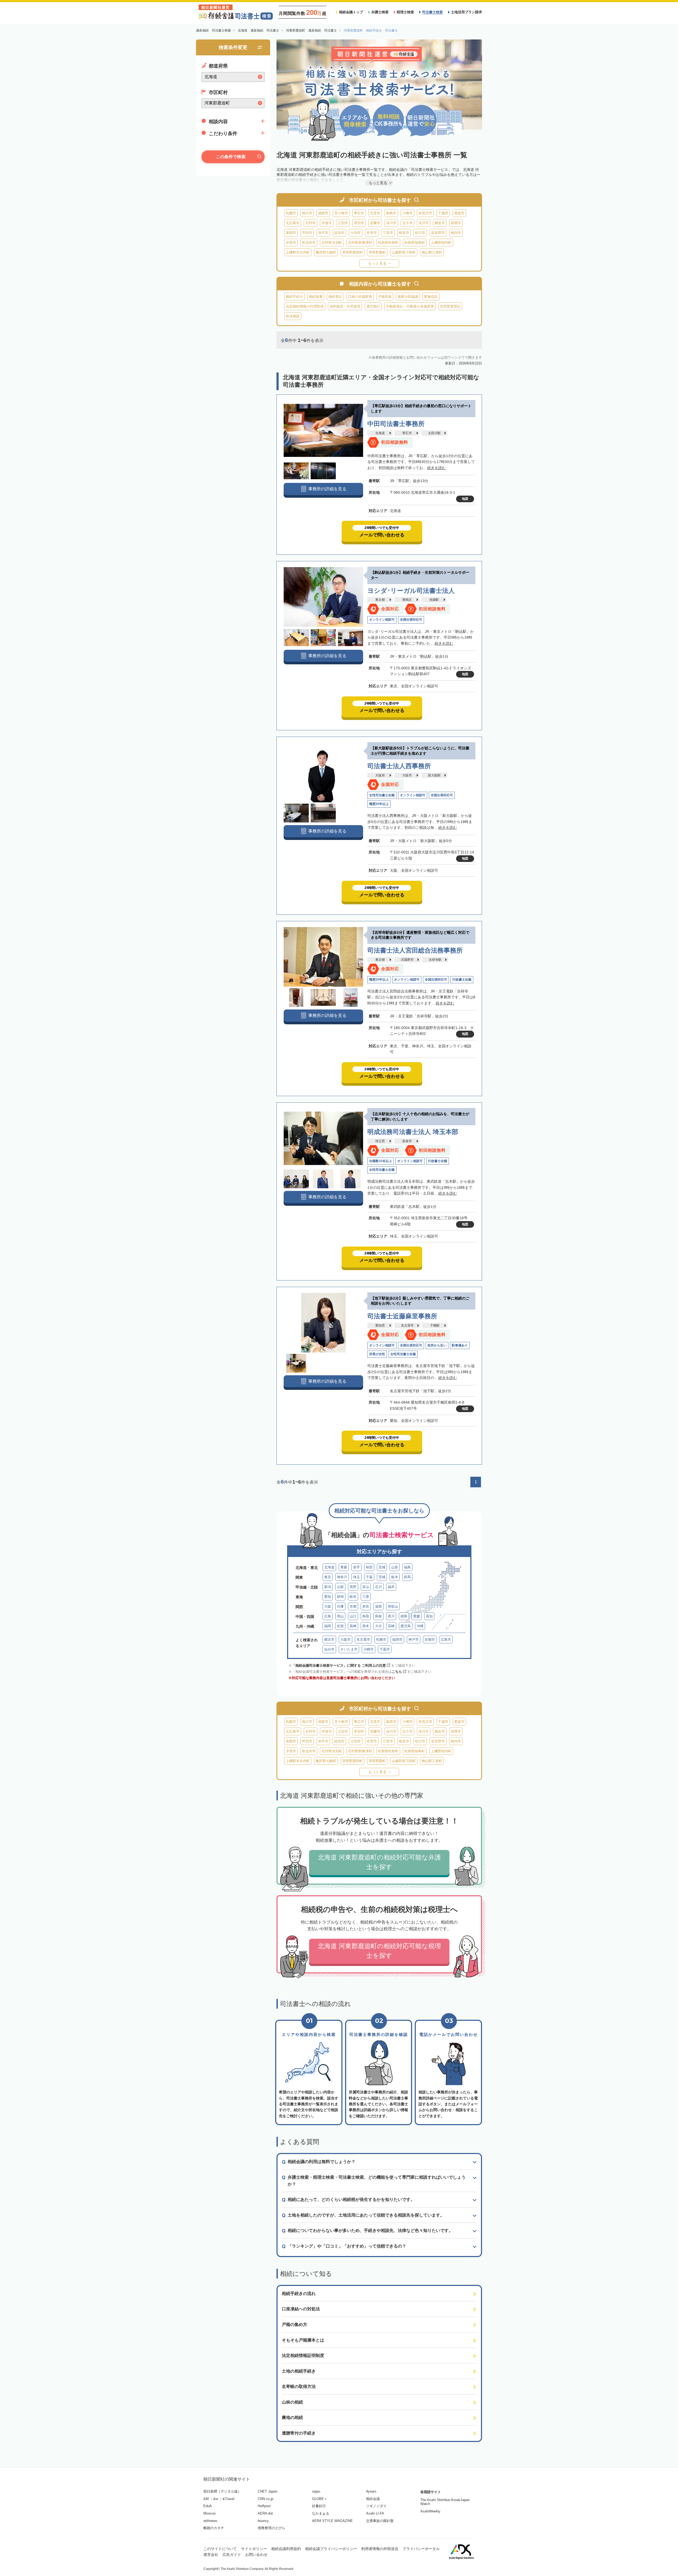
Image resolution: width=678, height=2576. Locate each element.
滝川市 (424, 223)
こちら (397, 1672)
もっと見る (377, 263)
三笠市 (388, 233)
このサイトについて (220, 2549)
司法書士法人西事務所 (399, 766)
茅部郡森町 (377, 252)
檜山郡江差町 (432, 252)
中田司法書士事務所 (396, 424)
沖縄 (420, 1626)
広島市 (446, 1640)
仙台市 (329, 1649)
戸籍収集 (385, 297)
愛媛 (417, 1616)
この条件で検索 (231, 157)
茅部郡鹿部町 (353, 252)
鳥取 (366, 1616)
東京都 (380, 600)
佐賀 (340, 1626)
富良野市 (438, 233)
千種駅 (435, 1325)
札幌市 (291, 213)
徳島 (404, 1616)
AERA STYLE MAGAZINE (332, 2521)
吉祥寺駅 (435, 960)
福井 (391, 1587)
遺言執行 (373, 306)
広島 (328, 1616)
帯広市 (359, 213)
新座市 (407, 1141)
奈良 (366, 1606)
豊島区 (407, 600)
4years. (372, 2491)
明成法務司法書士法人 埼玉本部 (413, 1132)
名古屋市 (407, 1325)
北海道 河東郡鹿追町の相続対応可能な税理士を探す (379, 1951)
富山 (366, 1587)
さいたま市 (349, 1649)
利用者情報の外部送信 (380, 2549)
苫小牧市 (341, 213)
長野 (353, 1587)
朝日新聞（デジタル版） (222, 2491)
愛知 (328, 1597)
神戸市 (414, 1640)
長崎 (353, 1626)
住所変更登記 (450, 306)
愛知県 (380, 1325)
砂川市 (420, 233)
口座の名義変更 (360, 297)
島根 (378, 1616)
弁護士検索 (380, 12)
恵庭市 (459, 213)
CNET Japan (267, 2491)
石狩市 (311, 223)
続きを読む (436, 468)
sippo (316, 2491)
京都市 (430, 1640)
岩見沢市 (425, 213)
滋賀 (378, 1606)
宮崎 (391, 1626)
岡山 (340, 1616)
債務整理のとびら (271, 2528)
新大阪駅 (434, 775)
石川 (378, 1587)
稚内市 (456, 233)
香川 (391, 1616)
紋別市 (339, 233)
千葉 (369, 1577)
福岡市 (397, 1640)
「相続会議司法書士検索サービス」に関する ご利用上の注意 (339, 1665)
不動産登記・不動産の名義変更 (410, 306)
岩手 (356, 1567)
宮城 (382, 1567)
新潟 (328, 1587)
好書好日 (319, 2506)
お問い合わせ (256, 2555)
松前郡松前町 (388, 243)
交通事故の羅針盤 (380, 2521)
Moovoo (209, 2513)
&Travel (228, 2499)
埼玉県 (380, 1141)
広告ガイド (232, 2555)
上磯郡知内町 (441, 243)
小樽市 (407, 213)
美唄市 (291, 233)
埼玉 (356, 1577)
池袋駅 (434, 600)
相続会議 (373, 2499)
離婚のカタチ (214, 2528)
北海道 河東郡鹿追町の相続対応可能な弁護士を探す (379, 1862)
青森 (344, 1567)
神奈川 (342, 1577)
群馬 (407, 1577)
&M (206, 2499)
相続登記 (335, 297)
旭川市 (307, 213)
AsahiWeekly (430, 2511)
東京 (328, 1577)
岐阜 (353, 1597)
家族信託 (431, 297)
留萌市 (456, 223)
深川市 (391, 223)
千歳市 (443, 213)
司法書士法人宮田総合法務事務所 (415, 950)
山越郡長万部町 (404, 252)
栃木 (395, 1577)
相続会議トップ (351, 12)
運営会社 (211, 2555)
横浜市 (329, 1640)
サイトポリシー (254, 2549)
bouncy (263, 2521)
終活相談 (293, 316)
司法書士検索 (432, 12)
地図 (465, 499)
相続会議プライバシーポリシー (331, 2549)
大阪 (328, 1606)
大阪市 (407, 775)
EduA (208, 2506)
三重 (366, 1597)
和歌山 (393, 1606)
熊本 (366, 1626)
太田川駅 (434, 433)
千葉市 (385, 1649)
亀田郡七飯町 (326, 252)
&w (216, 2499)
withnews (210, 2521)
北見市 (375, 213)
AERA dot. (266, 2513)
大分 (378, 1626)
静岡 (340, 1597)
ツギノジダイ (376, 2506)
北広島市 (293, 223)
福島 (407, 1567)
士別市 (356, 233)
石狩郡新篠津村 (360, 243)
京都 (353, 1606)
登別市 (359, 223)
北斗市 (407, 223)
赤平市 (323, 233)
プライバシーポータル (421, 2549)
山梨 (340, 1587)
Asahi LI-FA (375, 2513)
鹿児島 (406, 1626)
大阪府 (380, 775)
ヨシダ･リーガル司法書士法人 (411, 591)
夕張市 (291, 243)
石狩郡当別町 (332, 243)
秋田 (369, 1567)
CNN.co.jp (266, 2499)
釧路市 (391, 213)
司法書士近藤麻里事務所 (402, 1316)
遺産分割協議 (408, 297)
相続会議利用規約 (286, 2549)
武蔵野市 (407, 960)
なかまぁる (321, 2513)
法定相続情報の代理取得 (305, 306)
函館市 (323, 213)
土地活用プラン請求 (467, 12)
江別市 (343, 223)
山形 (395, 1567)
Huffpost (264, 2506)
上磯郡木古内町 (298, 252)
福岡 (328, 1626)
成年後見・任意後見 (345, 306)
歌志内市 (309, 243)
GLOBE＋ (320, 2499)
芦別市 (307, 233)
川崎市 (369, 1649)
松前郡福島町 (415, 243)
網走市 (440, 223)
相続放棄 (316, 297)
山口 (353, 1616)
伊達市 (327, 223)
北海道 (380, 433)
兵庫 (340, 1606)
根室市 (404, 233)
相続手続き (294, 297)
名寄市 (372, 233)
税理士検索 (405, 12)
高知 (429, 1616)
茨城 (382, 1577)
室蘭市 (375, 223)
